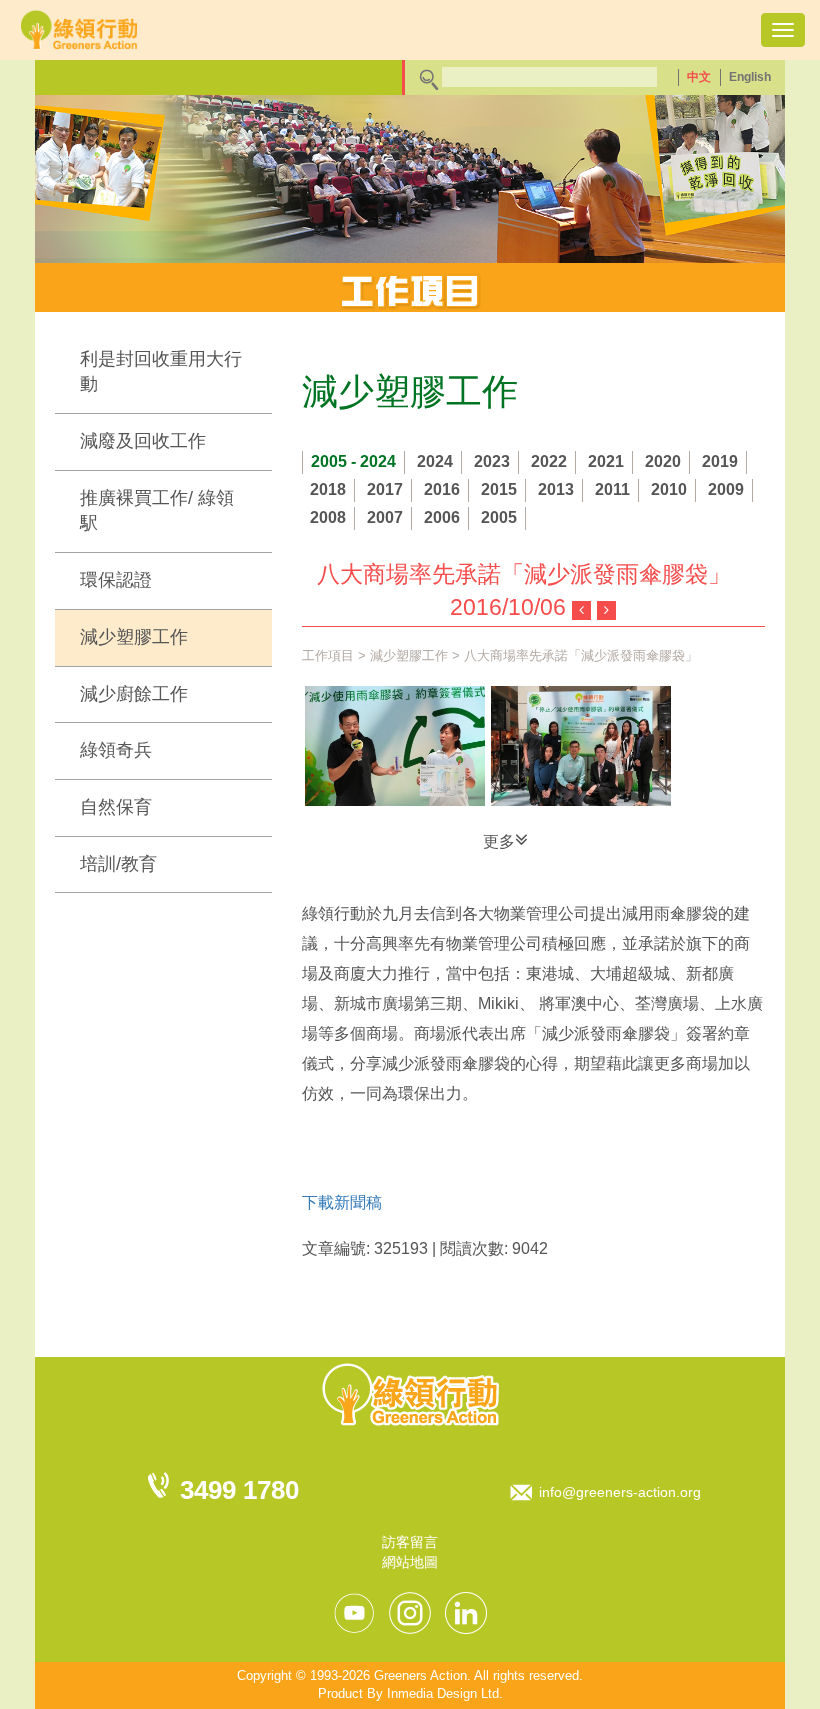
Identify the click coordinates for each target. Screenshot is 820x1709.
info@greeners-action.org (620, 1492)
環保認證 (116, 580)
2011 (612, 489)
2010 (669, 489)
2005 (499, 517)
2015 (499, 489)
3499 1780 (239, 1490)
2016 (442, 489)
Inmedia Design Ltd (443, 1693)
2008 (328, 517)
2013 (556, 489)
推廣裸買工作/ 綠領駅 (157, 511)
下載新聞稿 (342, 1202)
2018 (328, 489)
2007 (385, 517)
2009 (726, 489)
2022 (549, 461)
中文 (699, 77)
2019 (720, 461)
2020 (663, 461)
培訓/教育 (118, 864)
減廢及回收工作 (143, 441)
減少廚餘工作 (134, 694)
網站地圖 (410, 1562)
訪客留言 (410, 1542)
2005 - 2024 (353, 461)
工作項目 (328, 655)
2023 (492, 461)
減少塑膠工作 (134, 637)
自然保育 (116, 807)
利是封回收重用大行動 (161, 372)
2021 (606, 461)
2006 (442, 517)
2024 (435, 461)
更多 (499, 841)
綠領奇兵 (116, 750)
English (750, 77)
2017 (385, 489)
